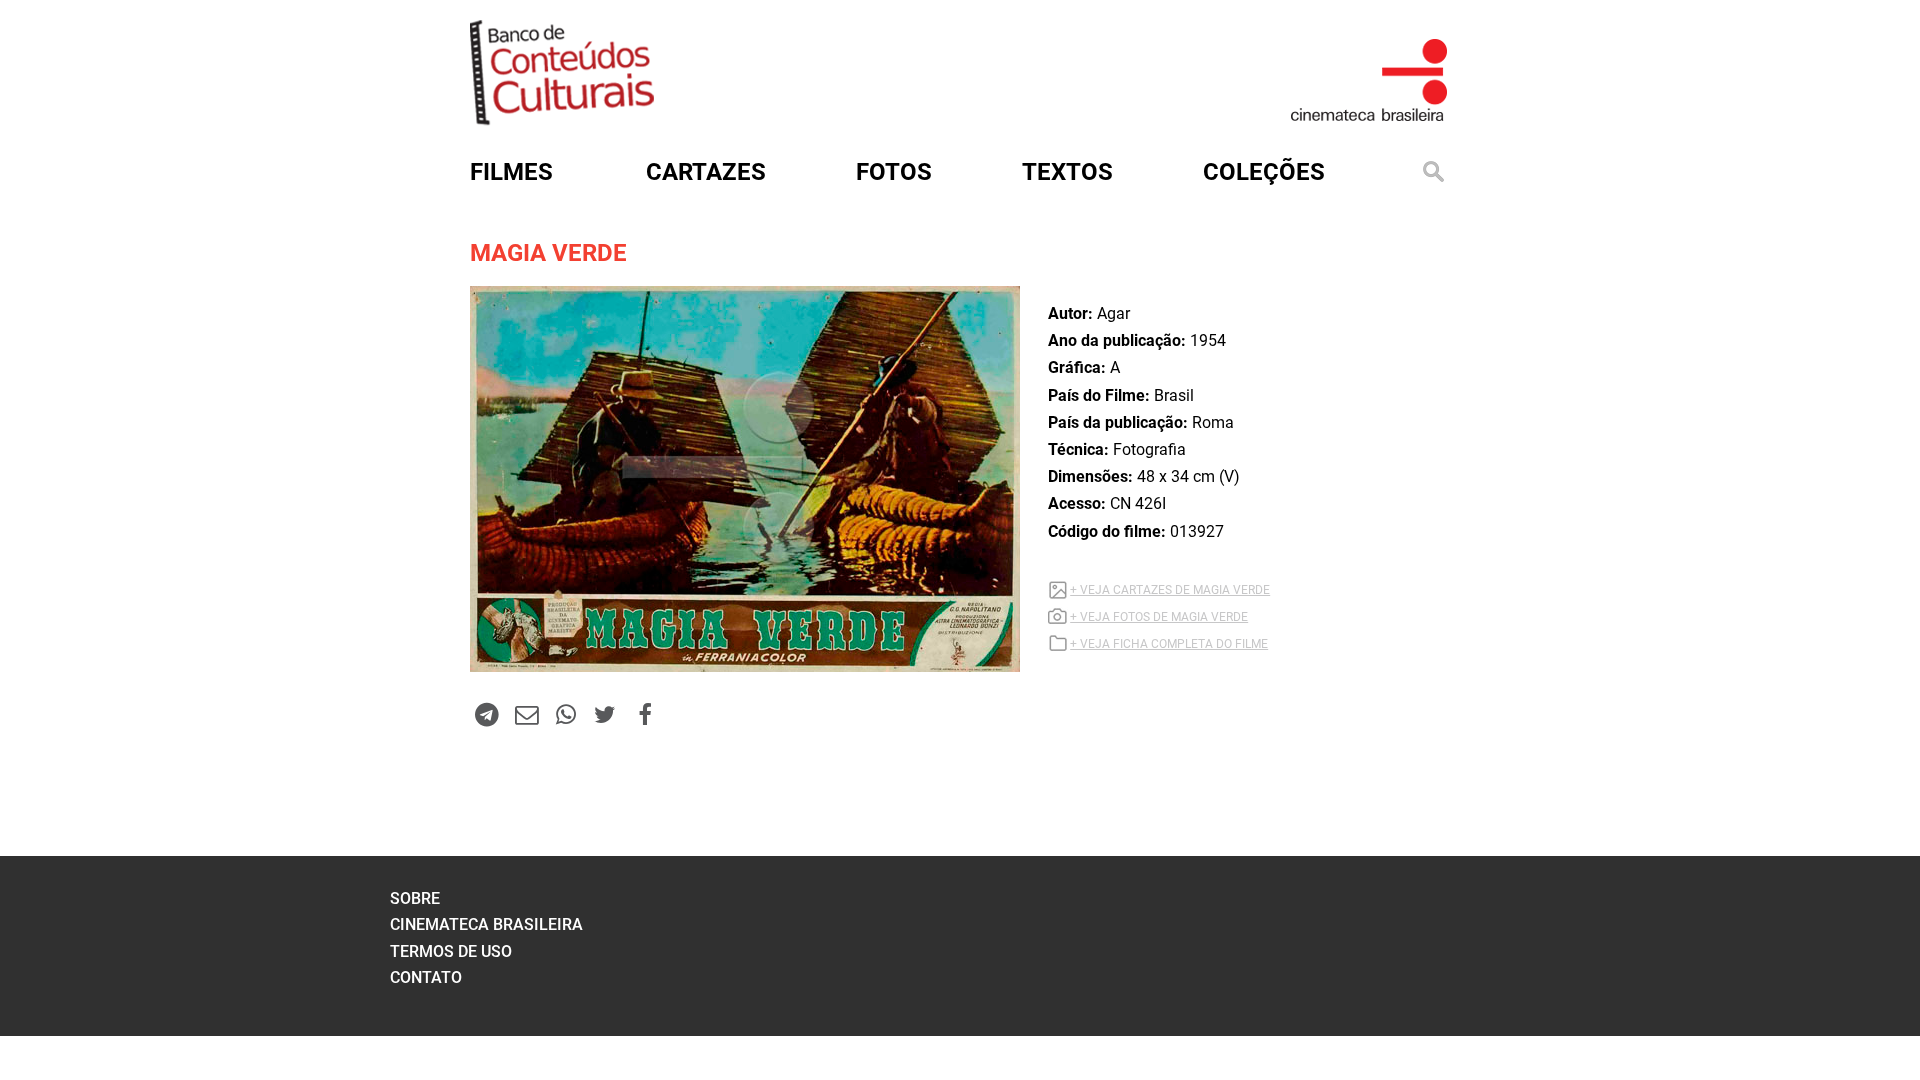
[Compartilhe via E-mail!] (526, 714)
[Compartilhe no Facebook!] (645, 714)
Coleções (1264, 172)
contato (426, 977)
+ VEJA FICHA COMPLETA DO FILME (1169, 644)
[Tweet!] (605, 714)
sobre (415, 898)
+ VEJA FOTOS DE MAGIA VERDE (1159, 617)
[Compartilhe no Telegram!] (487, 714)
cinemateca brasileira (486, 924)
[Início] (562, 118)
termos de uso (451, 951)
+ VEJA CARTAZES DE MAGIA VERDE (1170, 590)
